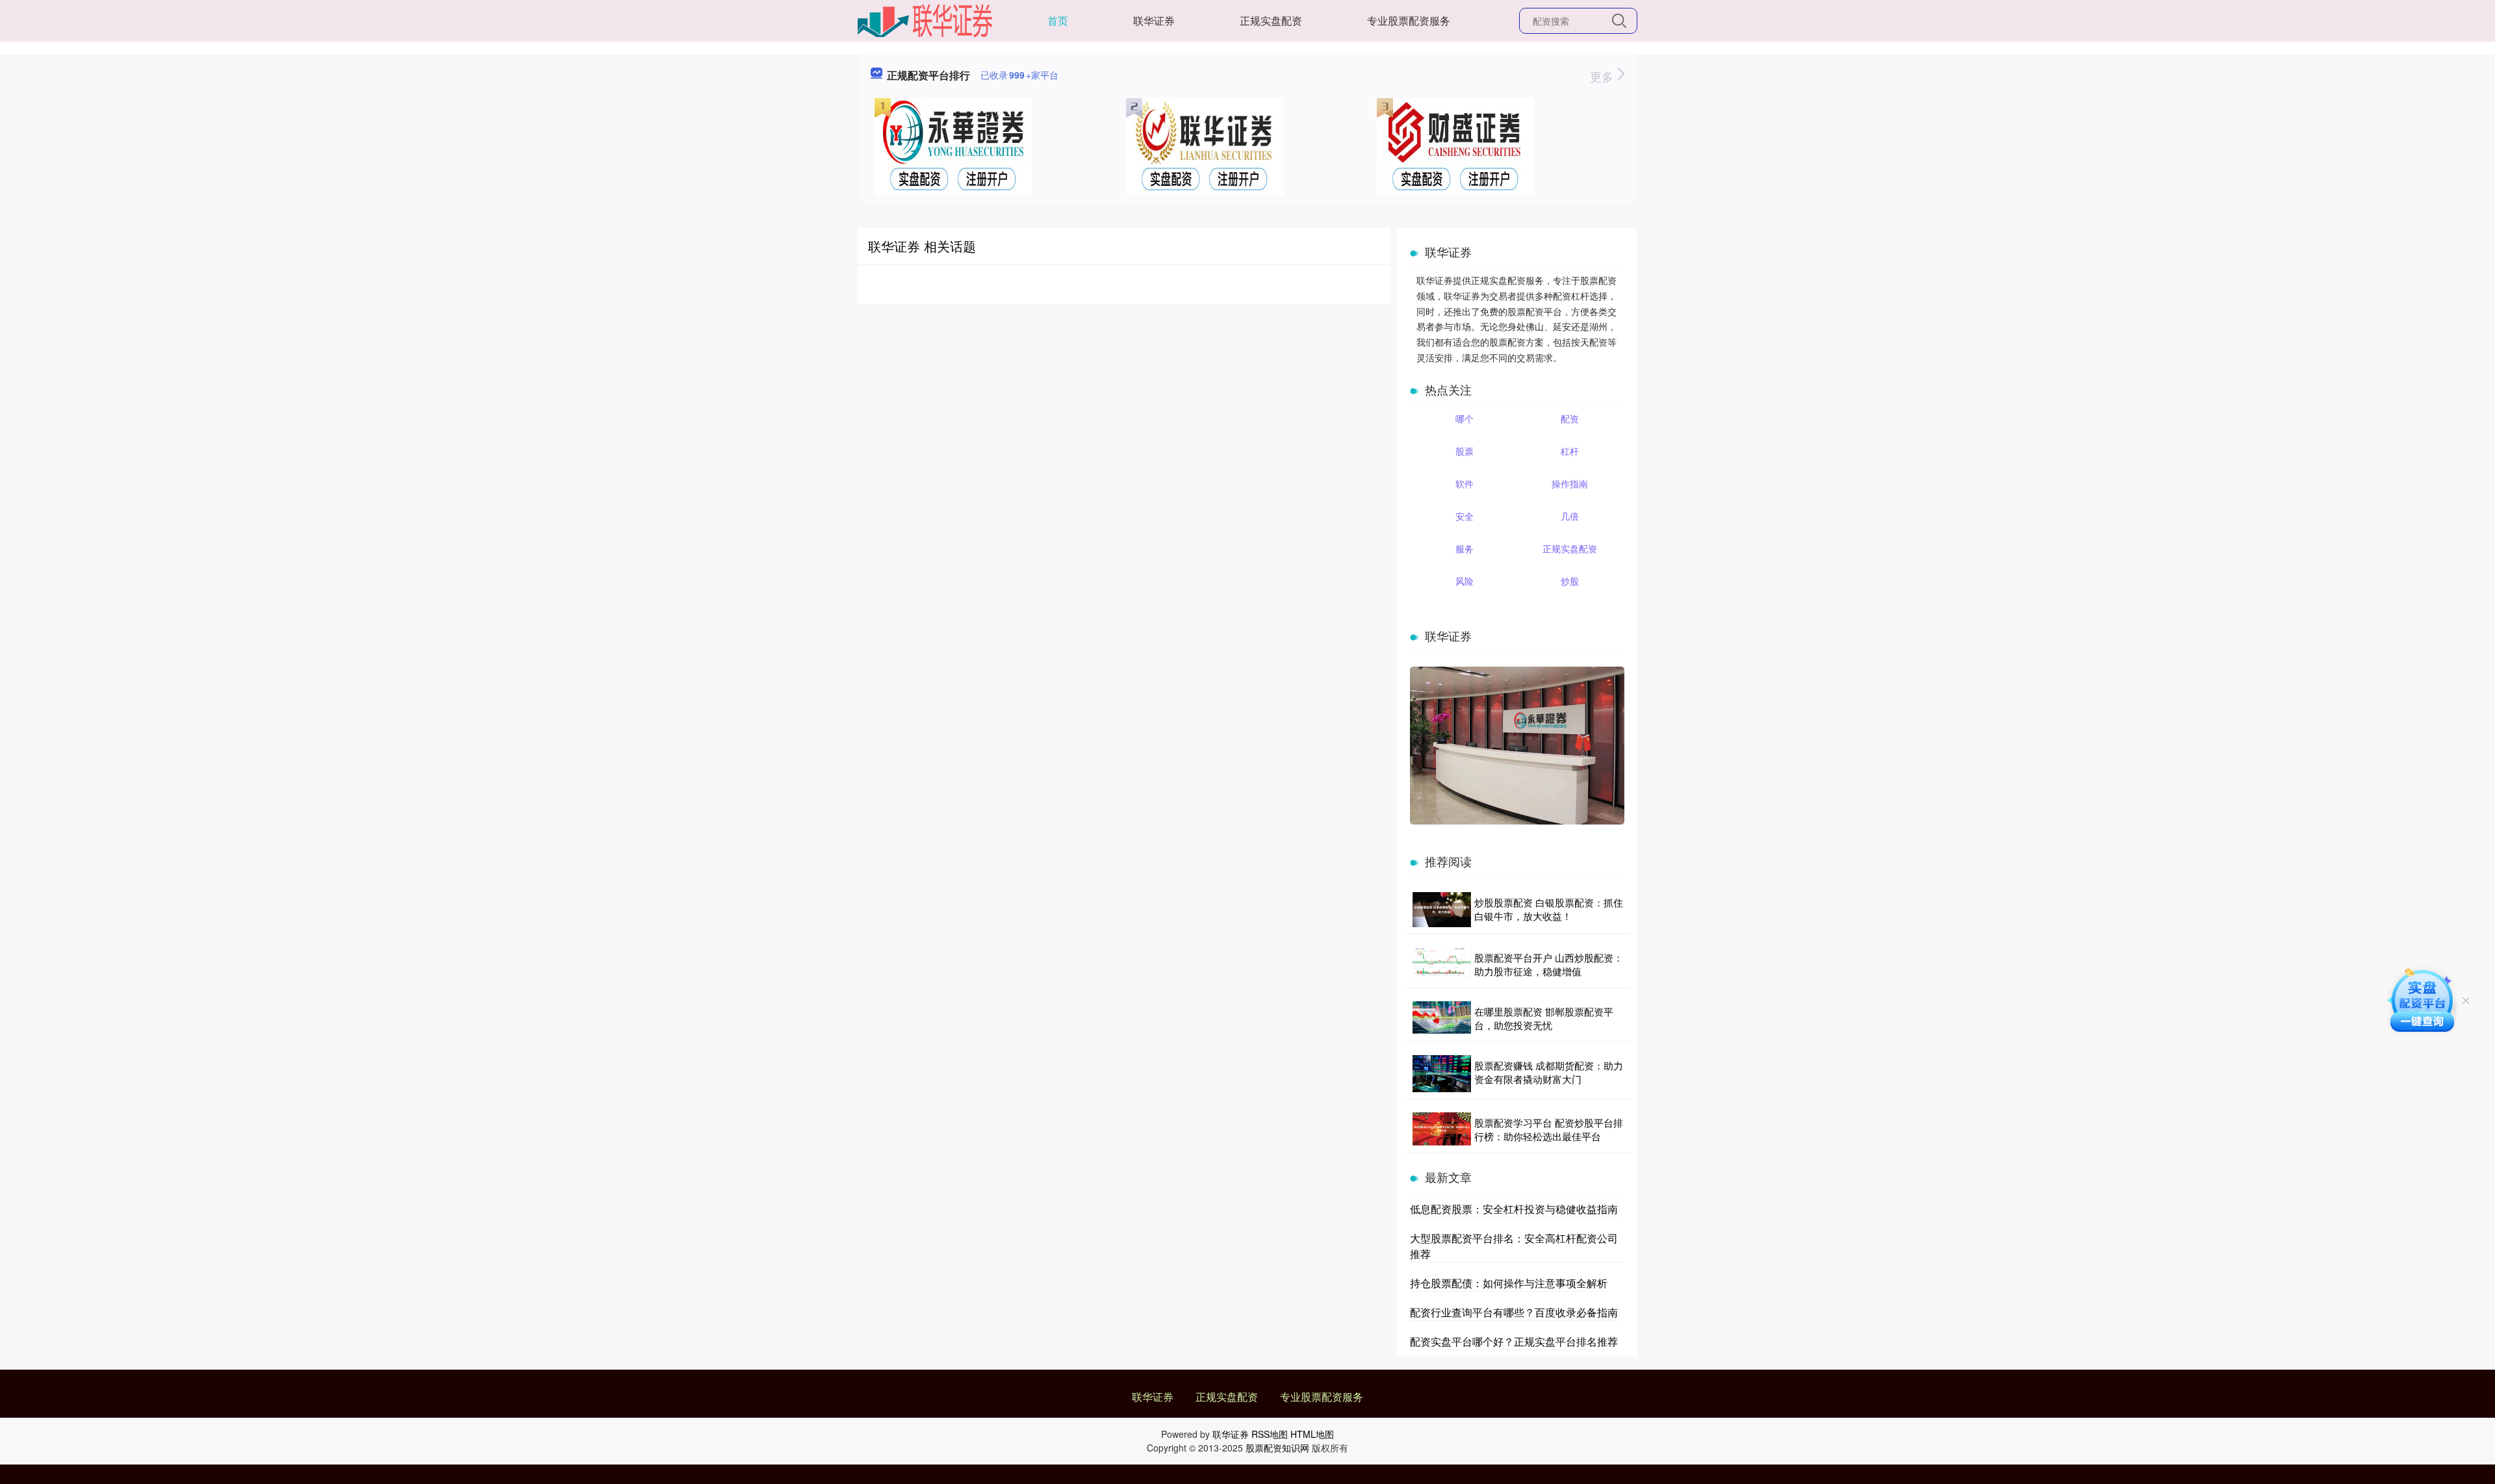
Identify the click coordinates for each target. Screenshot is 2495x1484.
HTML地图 (1312, 1434)
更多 (1603, 76)
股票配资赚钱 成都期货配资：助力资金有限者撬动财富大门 (1549, 1072)
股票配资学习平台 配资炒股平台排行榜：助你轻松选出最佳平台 (1549, 1129)
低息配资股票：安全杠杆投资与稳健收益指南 (1514, 1209)
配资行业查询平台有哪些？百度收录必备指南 (1514, 1312)
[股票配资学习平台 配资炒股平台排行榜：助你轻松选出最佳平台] (1442, 1129)
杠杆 (1570, 451)
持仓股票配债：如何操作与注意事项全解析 (1509, 1283)
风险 (1465, 581)
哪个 (1465, 418)
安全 (1465, 516)
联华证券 (1154, 20)
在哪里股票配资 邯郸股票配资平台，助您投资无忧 (1544, 1018)
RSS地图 (1270, 1434)
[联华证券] (925, 19)
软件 (1465, 483)
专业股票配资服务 (1409, 20)
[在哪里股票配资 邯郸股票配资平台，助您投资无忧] (1442, 1018)
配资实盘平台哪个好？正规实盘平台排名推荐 (1514, 1341)
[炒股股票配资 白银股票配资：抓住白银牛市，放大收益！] (1442, 910)
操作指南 (1570, 483)
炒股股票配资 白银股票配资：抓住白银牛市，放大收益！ (1549, 909)
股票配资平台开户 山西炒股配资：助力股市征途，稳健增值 (1549, 964)
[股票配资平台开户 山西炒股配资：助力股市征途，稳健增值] (1442, 964)
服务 (1465, 548)
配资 (1570, 418)
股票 (1465, 451)
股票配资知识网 (1277, 1448)
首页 (1058, 20)
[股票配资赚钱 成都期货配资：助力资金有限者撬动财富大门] (1442, 1074)
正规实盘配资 (1271, 20)
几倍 (1570, 516)
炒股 (1570, 581)
